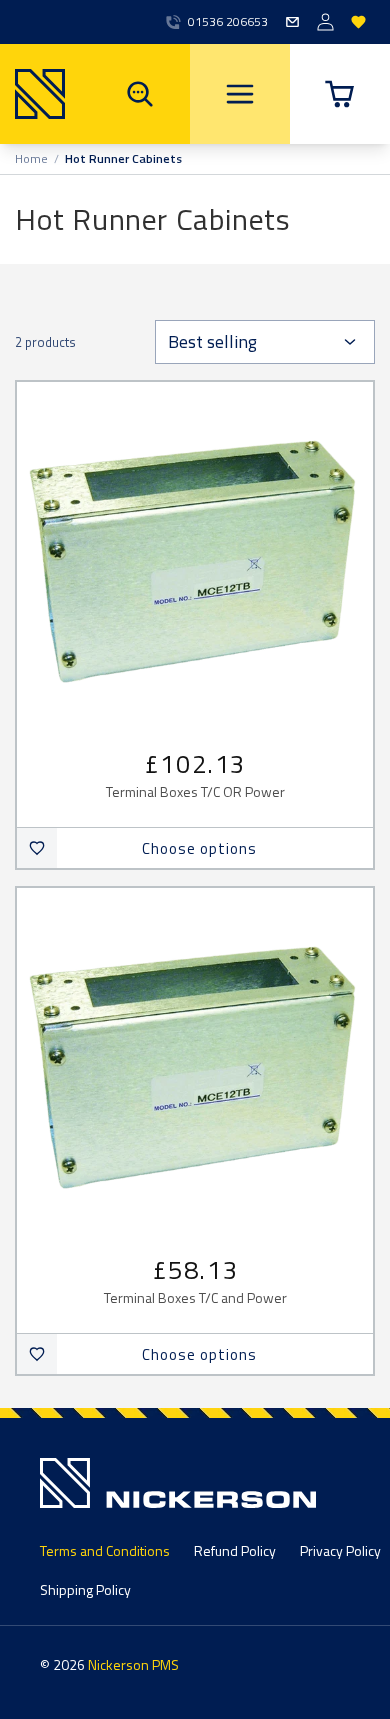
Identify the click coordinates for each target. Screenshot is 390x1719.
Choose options (199, 848)
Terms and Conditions (105, 1550)
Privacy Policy (340, 1550)
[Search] (140, 94)
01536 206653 (228, 22)
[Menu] (240, 94)
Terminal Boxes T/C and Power (195, 1298)
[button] (340, 94)
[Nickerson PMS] (32, 94)
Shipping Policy (85, 1589)
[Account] (325, 22)
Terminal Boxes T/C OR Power (195, 792)
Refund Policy (235, 1550)
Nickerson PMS (133, 1664)
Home (31, 159)
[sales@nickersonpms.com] (292, 22)
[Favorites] (358, 22)
